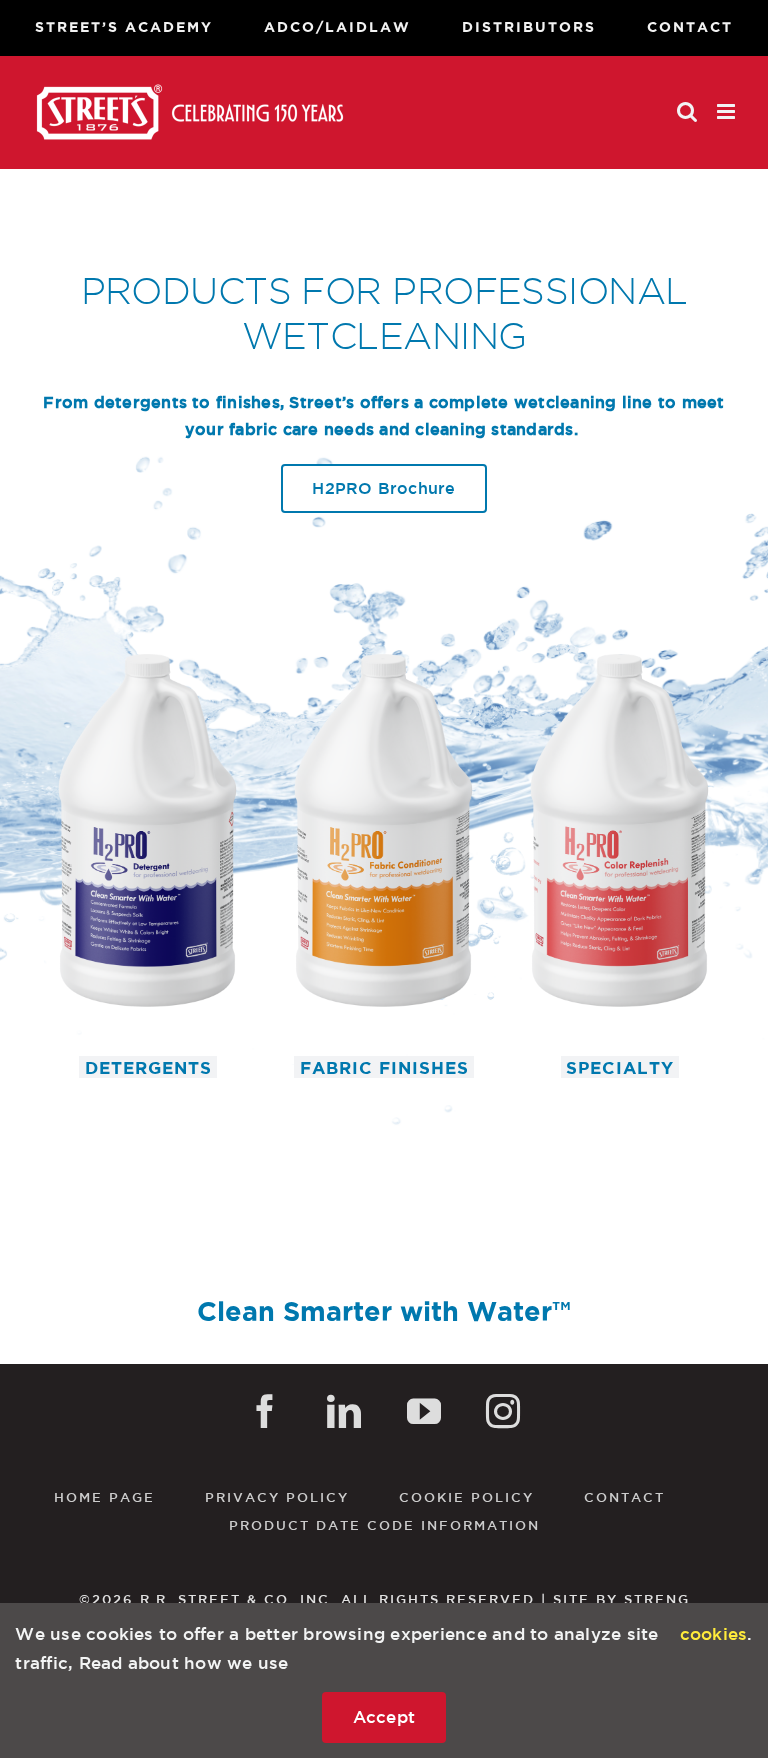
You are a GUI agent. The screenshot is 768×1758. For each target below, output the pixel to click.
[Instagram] (503, 1411)
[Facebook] (265, 1411)
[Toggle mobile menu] (727, 111)
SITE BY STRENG (621, 1599)
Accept (384, 1716)
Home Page (104, 1497)
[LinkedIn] (344, 1411)
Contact (624, 1497)
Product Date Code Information (384, 1525)
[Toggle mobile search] (687, 111)
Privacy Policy (277, 1497)
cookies (714, 1633)
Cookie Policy (466, 1497)
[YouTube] (424, 1411)
